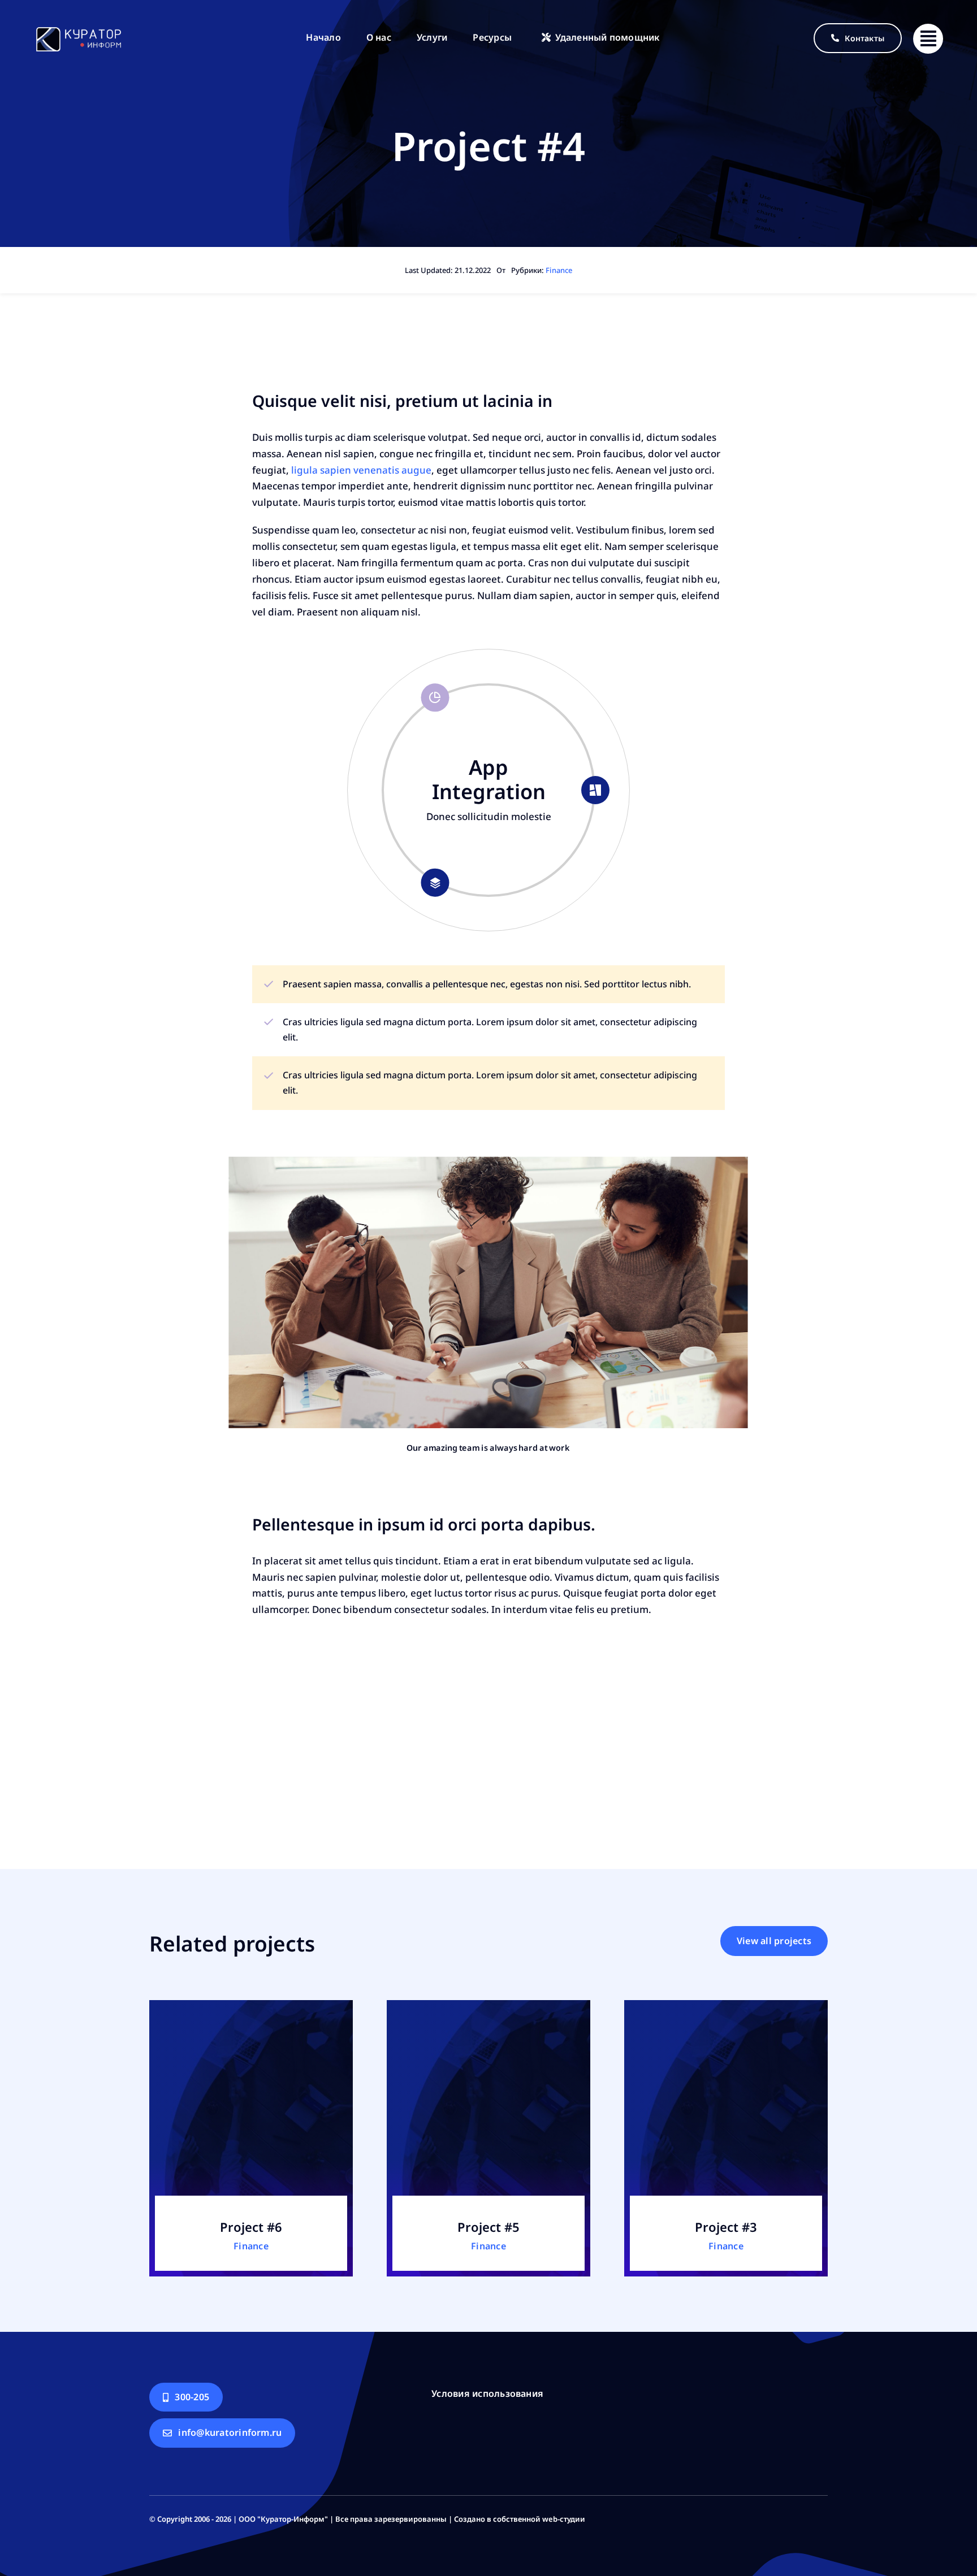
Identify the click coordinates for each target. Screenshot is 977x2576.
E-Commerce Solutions (488, 779)
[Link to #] (928, 39)
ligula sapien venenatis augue (360, 470)
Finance (559, 270)
